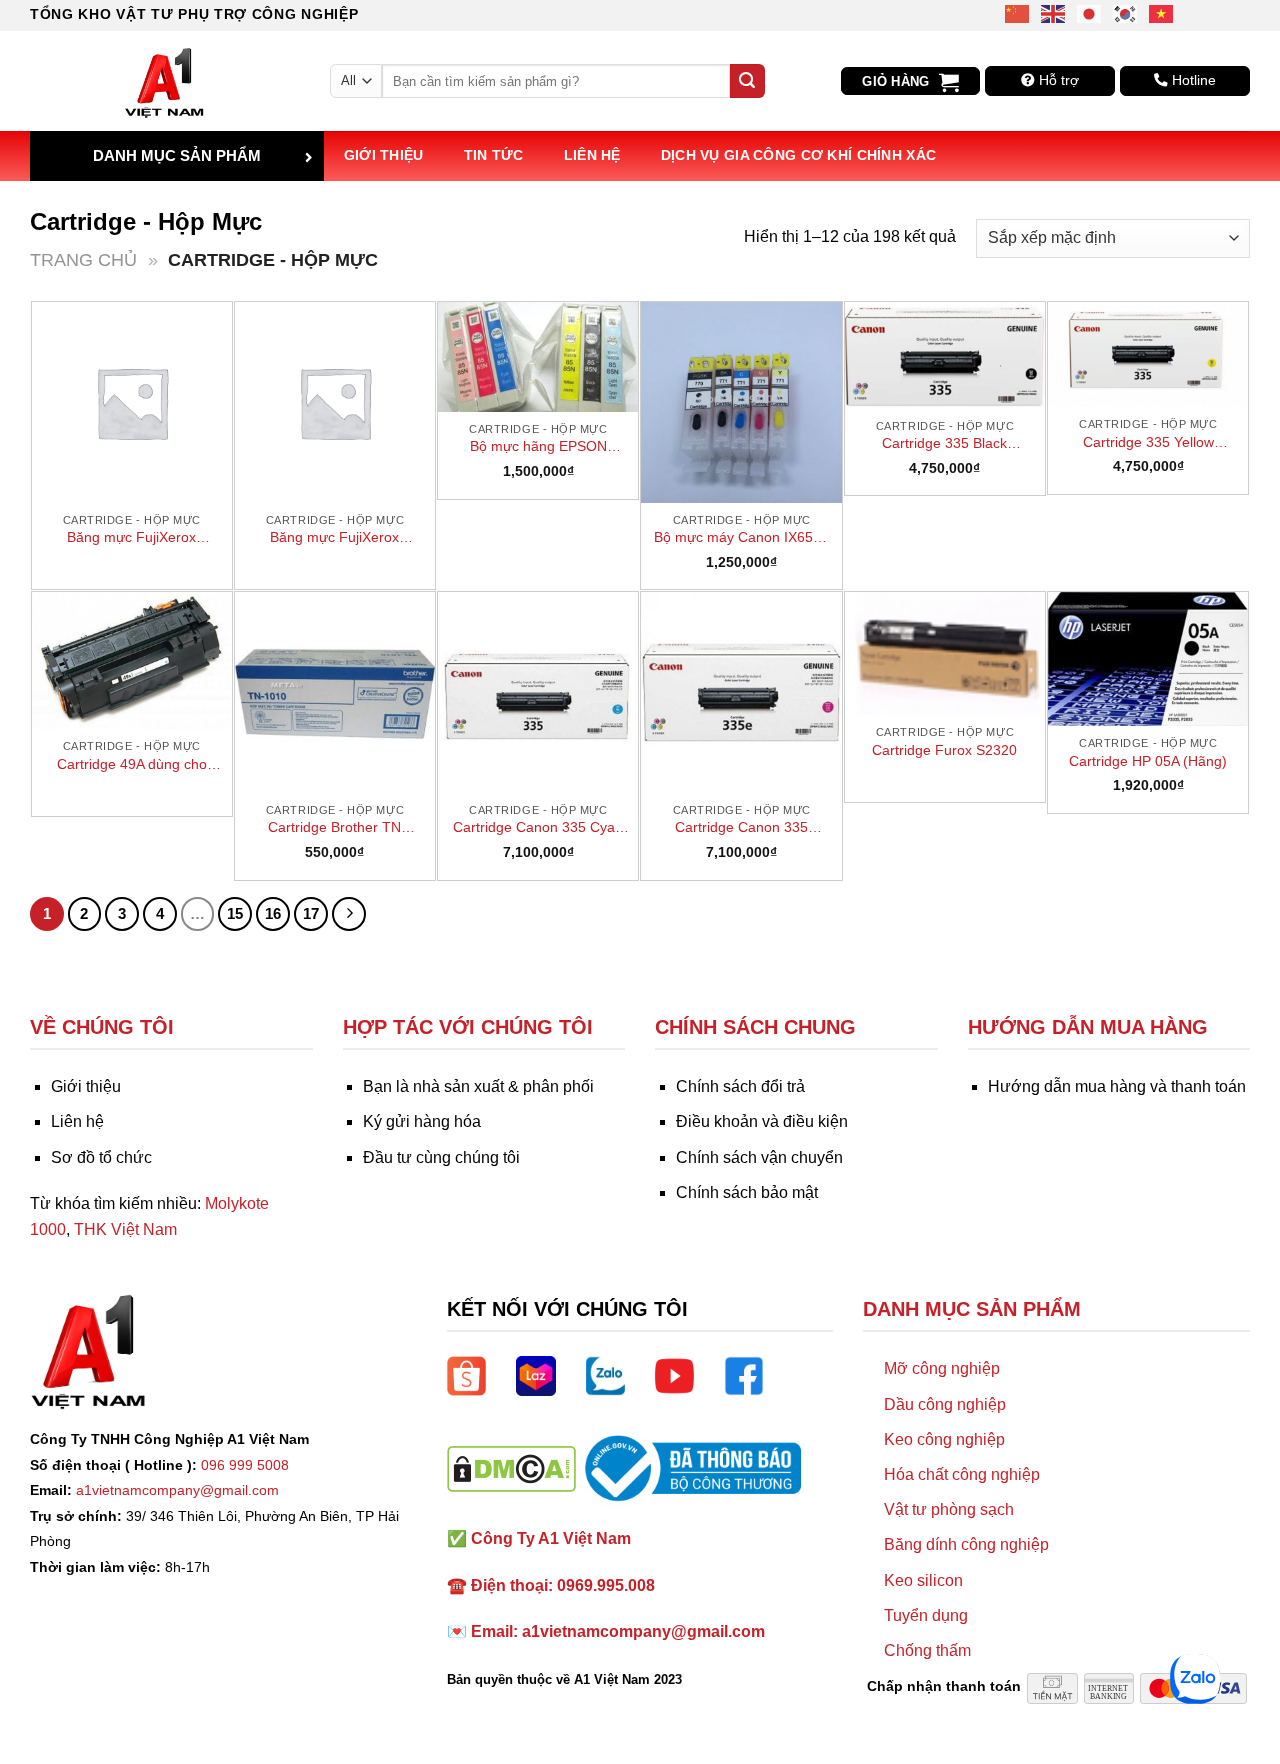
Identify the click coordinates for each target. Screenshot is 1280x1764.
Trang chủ (83, 259)
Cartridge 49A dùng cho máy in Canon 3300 (132, 765)
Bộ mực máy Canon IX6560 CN (741, 538)
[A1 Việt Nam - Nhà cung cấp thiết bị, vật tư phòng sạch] (165, 81)
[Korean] (1126, 12)
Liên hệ (592, 155)
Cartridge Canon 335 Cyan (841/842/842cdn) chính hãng (538, 828)
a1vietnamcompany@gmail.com (177, 1490)
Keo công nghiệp (944, 1439)
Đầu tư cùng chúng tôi (441, 1157)
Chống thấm (927, 1650)
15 (235, 913)
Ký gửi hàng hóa (422, 1121)
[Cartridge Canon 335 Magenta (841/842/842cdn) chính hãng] (741, 692)
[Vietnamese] (1162, 12)
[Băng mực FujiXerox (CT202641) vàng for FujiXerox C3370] (335, 402)
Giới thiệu (384, 155)
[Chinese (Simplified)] (1018, 12)
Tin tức (494, 155)
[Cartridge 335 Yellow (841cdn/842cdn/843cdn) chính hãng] (1148, 354)
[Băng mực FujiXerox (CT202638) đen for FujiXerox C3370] (132, 402)
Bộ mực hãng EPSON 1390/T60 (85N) (538, 447)
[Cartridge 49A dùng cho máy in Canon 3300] (132, 660)
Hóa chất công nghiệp (962, 1474)
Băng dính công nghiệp (966, 1544)
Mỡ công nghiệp (942, 1368)
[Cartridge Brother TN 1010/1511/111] (335, 692)
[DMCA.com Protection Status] (511, 1467)
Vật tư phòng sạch (949, 1509)
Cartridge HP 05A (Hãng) (1148, 761)
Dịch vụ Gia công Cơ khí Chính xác (799, 155)
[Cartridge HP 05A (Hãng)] (1148, 659)
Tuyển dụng (926, 1615)
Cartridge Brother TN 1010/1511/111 (334, 828)
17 (311, 913)
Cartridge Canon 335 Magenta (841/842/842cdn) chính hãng (741, 828)
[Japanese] (1090, 12)
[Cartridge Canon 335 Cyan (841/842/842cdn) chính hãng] (538, 692)
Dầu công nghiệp (945, 1404)
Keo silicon (923, 1580)
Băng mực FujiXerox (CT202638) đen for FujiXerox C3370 (131, 538)
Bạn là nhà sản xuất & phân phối (478, 1086)
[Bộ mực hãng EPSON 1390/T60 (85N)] (538, 357)
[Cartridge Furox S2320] (945, 653)
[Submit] (747, 81)
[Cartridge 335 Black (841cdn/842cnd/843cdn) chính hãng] (945, 355)
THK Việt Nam (125, 1229)
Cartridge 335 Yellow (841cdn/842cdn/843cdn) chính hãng (1148, 443)
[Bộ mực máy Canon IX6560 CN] (741, 402)
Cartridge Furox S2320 (944, 750)
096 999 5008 (245, 1465)
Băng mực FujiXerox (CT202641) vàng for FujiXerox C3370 (334, 538)
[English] (1054, 12)
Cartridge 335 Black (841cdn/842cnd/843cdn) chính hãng (944, 444)
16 (273, 913)
